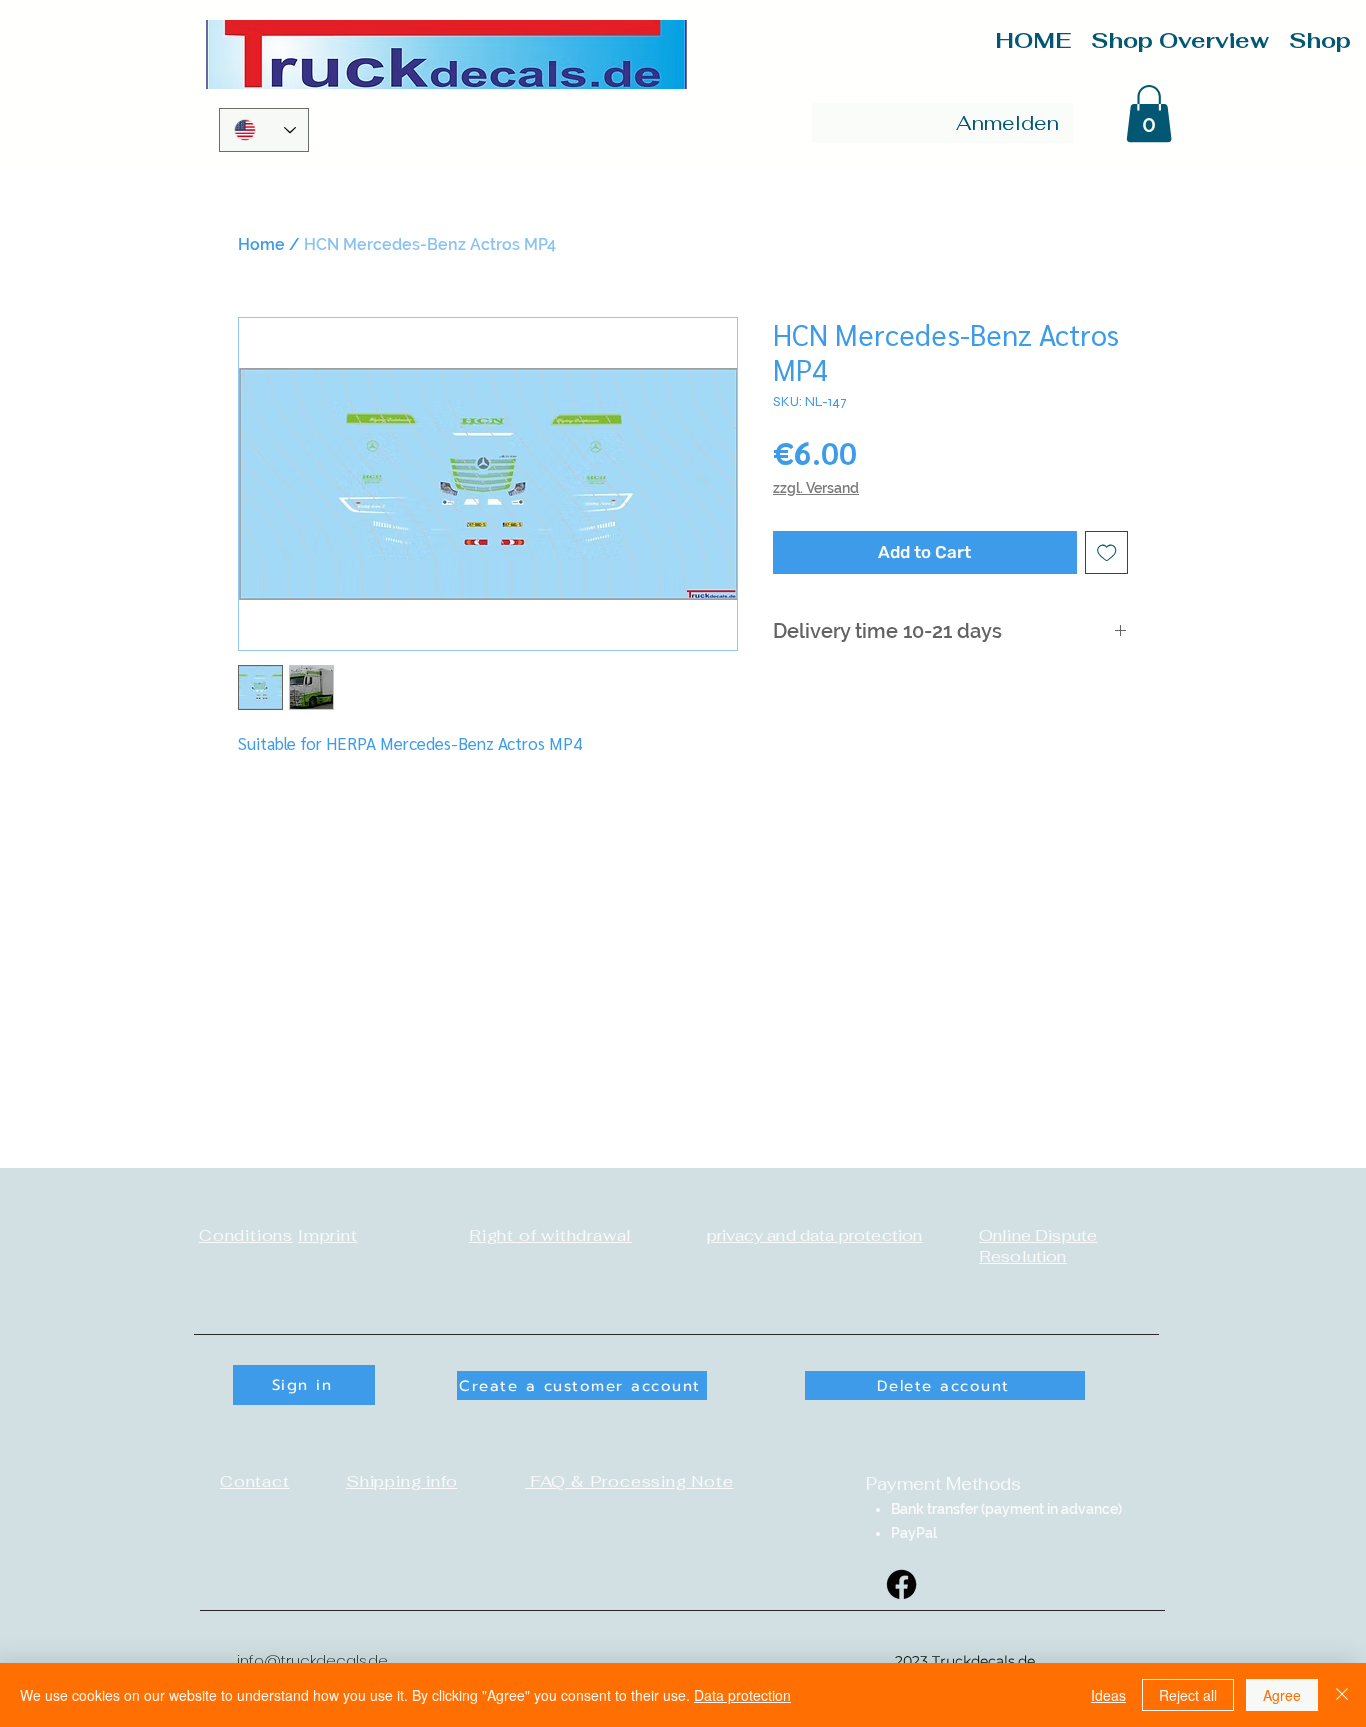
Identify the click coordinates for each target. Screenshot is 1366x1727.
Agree (1282, 1695)
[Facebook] (901, 1584)
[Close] (1342, 1695)
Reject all (1188, 1695)
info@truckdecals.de (312, 1660)
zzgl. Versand (816, 488)
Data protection (742, 1695)
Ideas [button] (1108, 1695)
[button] (1149, 113)
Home (261, 244)
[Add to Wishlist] (1107, 553)
